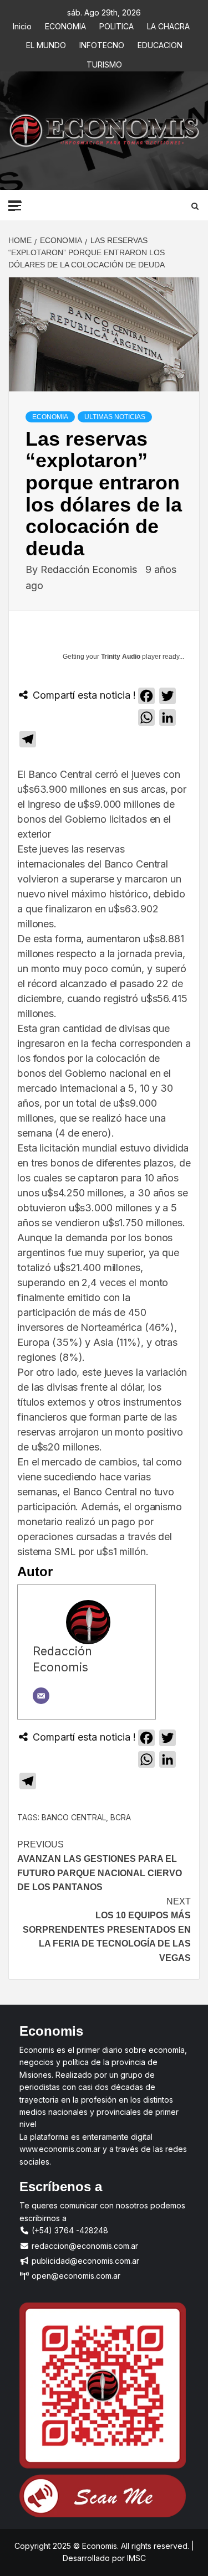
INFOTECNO (102, 43)
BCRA (121, 1817)
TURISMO (104, 63)
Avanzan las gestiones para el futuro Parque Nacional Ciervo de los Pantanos (100, 1866)
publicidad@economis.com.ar (84, 2261)
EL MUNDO (46, 43)
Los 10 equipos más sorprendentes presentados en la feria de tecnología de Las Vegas (107, 1930)
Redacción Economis (90, 569)
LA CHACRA (168, 25)
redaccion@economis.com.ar (84, 2246)
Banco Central (74, 1817)
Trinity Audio (121, 657)
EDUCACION (160, 43)
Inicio (22, 25)
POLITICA (116, 25)
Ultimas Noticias (115, 417)
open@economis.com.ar (75, 2276)
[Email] (41, 1696)
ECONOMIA (65, 25)
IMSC (135, 2558)
